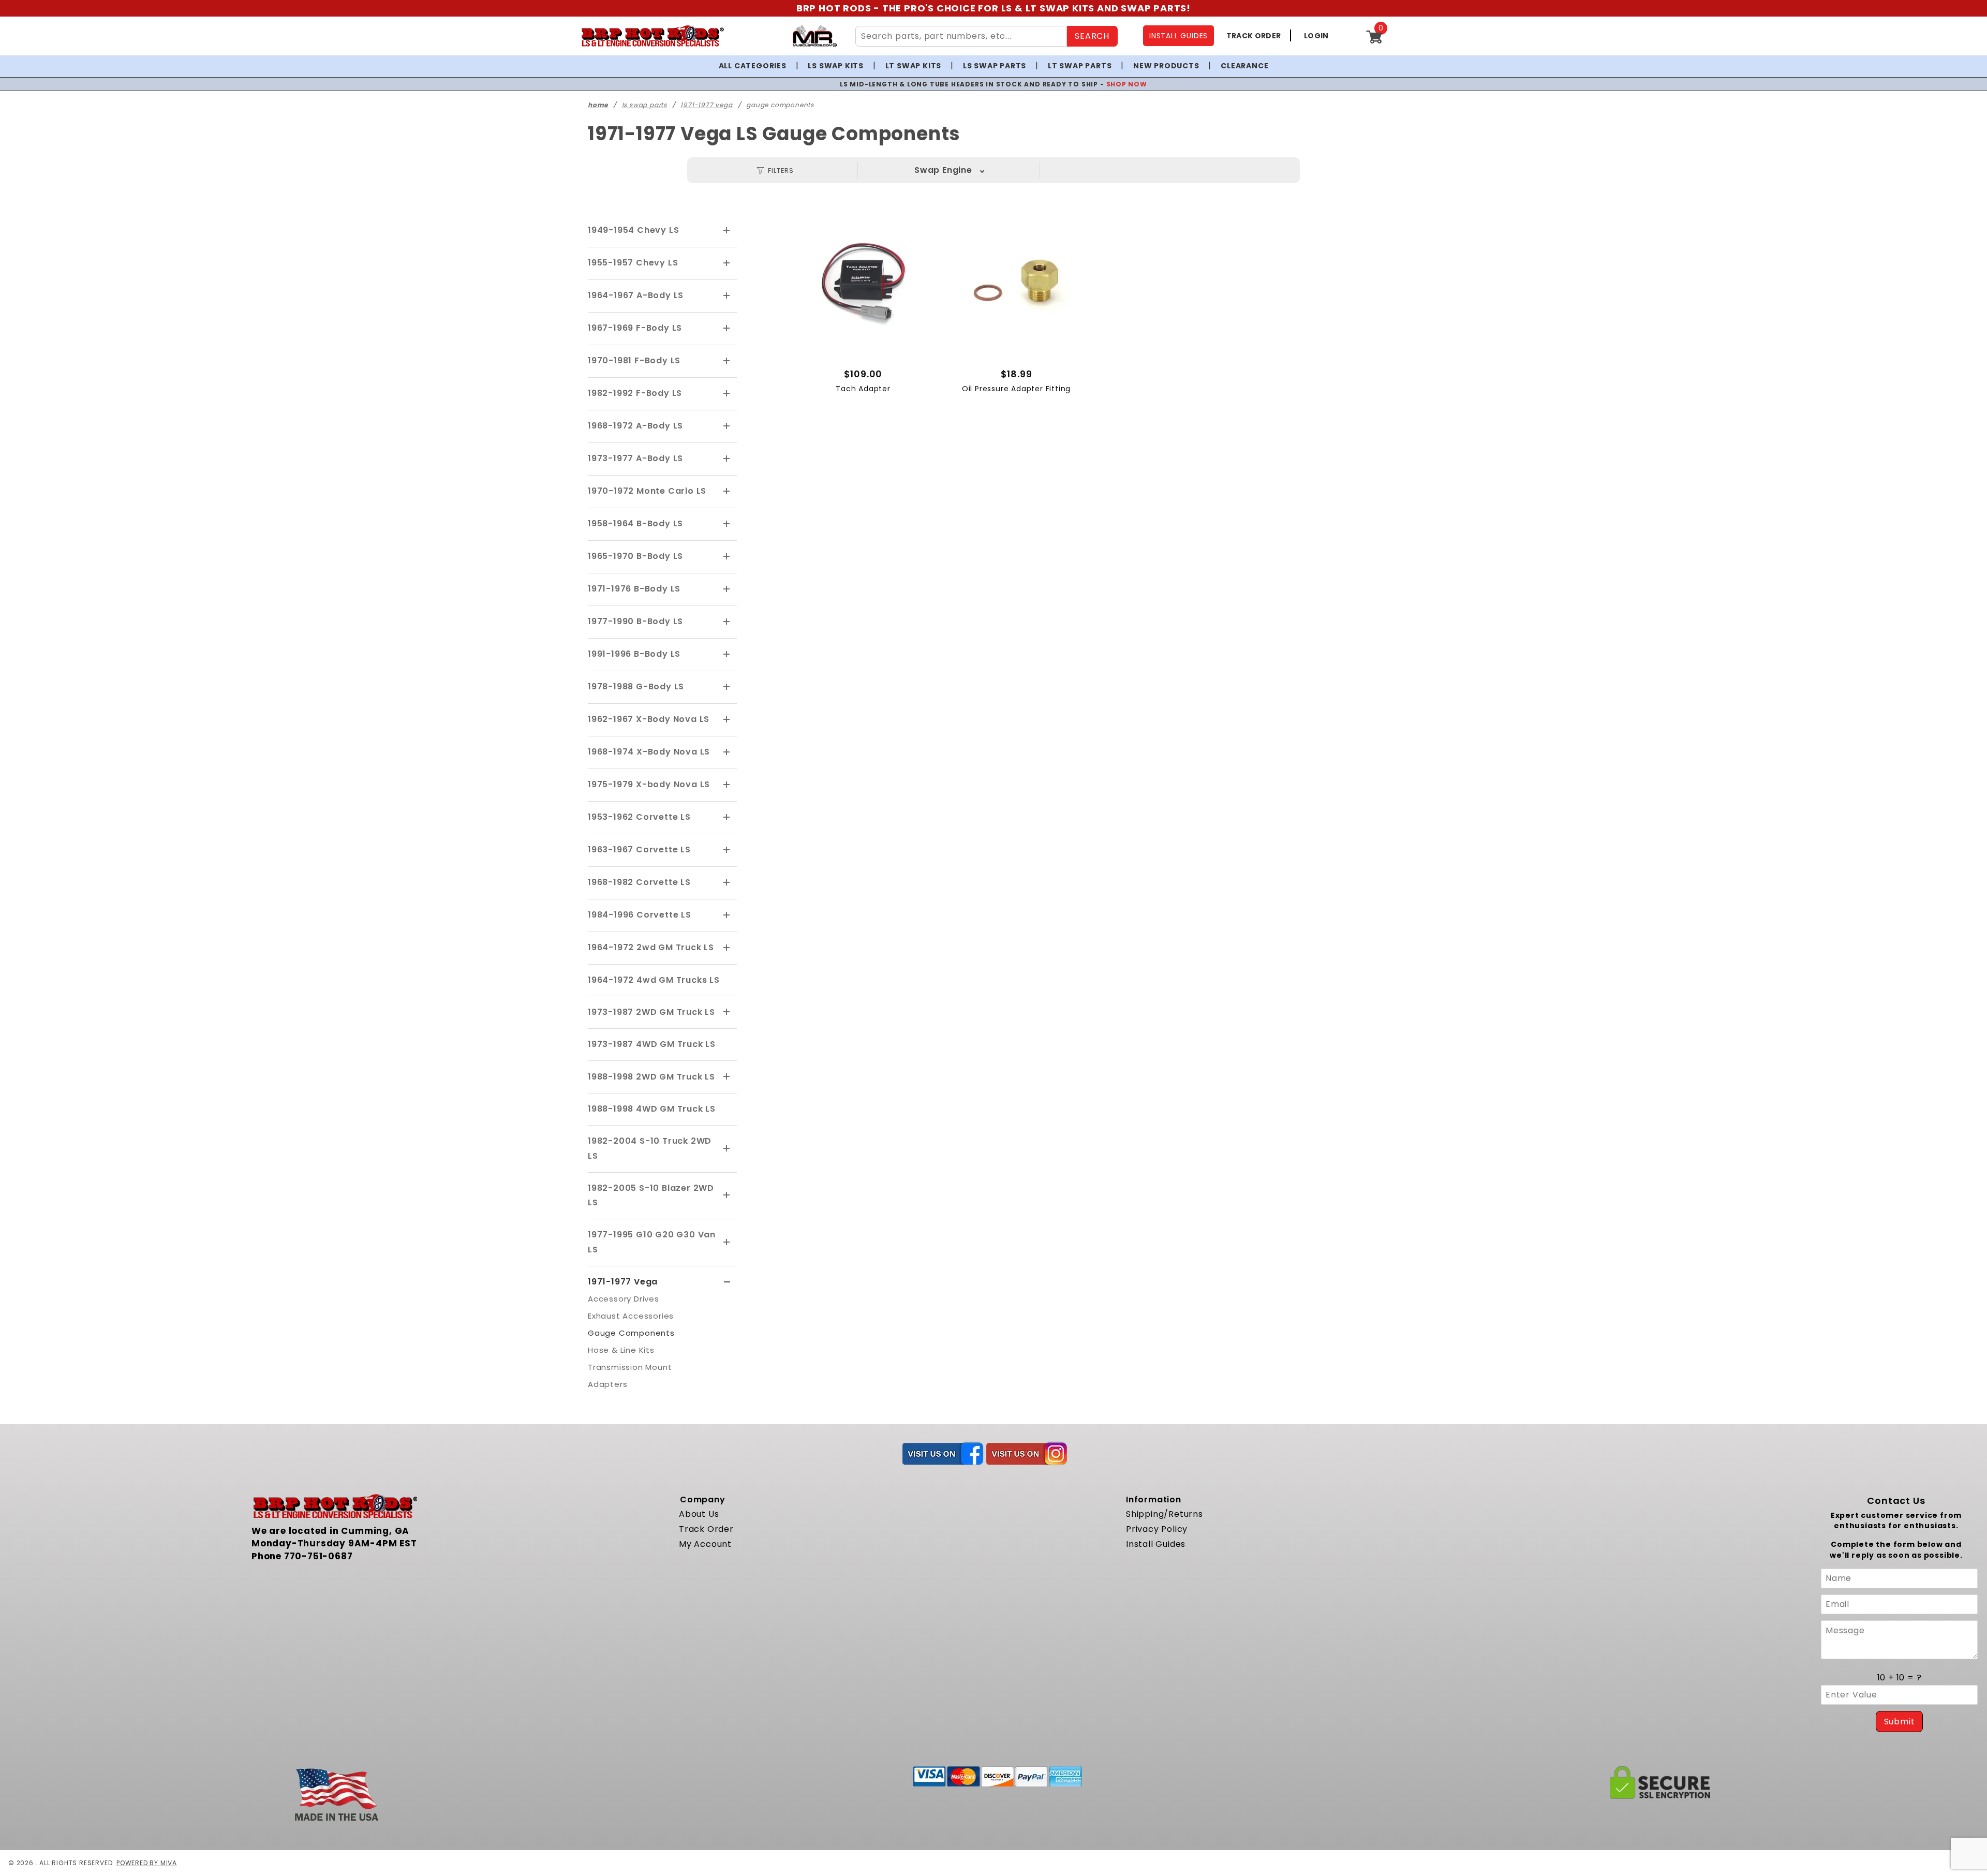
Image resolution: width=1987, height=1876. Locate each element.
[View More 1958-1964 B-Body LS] (727, 524)
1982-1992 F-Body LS (635, 393)
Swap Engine (943, 170)
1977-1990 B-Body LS (635, 621)
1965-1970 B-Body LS (635, 556)
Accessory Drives (624, 1299)
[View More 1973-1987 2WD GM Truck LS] (727, 1012)
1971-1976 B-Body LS (634, 589)
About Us (699, 1514)
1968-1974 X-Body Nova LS (649, 752)
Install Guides (1156, 1544)
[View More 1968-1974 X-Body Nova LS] (727, 752)
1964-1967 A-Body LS (636, 295)
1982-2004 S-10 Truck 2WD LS (650, 1148)
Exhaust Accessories (631, 1316)
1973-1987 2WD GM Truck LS (651, 1012)
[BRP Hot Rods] (652, 36)
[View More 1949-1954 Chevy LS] (727, 231)
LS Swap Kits (836, 66)
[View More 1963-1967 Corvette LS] (727, 850)
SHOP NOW (1127, 84)
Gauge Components (631, 1333)
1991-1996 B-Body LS (634, 654)
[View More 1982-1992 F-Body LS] (727, 394)
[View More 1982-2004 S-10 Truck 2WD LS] (727, 1149)
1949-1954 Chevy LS (633, 230)
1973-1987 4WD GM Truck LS (652, 1044)
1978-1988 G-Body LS (636, 686)
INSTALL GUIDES (1178, 36)
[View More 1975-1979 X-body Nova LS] (727, 785)
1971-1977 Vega (623, 1282)
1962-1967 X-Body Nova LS (649, 719)
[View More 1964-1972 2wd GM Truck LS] (727, 948)
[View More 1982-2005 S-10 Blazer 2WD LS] (727, 1195)
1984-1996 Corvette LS (640, 915)
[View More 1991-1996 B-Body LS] (727, 655)
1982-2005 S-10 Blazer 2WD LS (651, 1195)
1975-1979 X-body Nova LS (649, 784)
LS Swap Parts (995, 66)
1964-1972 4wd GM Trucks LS (654, 980)
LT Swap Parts (1080, 66)
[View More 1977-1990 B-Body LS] (727, 622)
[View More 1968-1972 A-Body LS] (727, 426)
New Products (1166, 66)
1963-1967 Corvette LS (639, 850)
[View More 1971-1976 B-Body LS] (727, 589)
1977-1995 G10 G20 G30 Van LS (652, 1242)
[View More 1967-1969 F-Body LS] (727, 329)
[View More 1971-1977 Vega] (727, 1282)
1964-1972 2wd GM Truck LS (651, 947)
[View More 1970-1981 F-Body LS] (727, 361)
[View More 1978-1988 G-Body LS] (727, 687)
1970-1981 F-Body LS (634, 360)
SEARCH (1092, 36)
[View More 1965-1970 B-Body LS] (727, 557)
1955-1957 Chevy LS (633, 263)
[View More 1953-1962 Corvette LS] (727, 818)
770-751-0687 (318, 1556)
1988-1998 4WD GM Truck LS (652, 1109)
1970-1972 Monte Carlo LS (647, 491)
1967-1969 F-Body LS (635, 328)
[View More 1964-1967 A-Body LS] (727, 296)
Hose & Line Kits (621, 1350)
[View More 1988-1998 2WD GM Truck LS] (727, 1077)
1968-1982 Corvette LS (639, 882)
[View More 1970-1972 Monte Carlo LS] (727, 492)
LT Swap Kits (914, 66)
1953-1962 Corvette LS (639, 817)
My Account (705, 1544)
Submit (1900, 1722)
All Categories (753, 66)
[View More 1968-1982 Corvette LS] (727, 883)
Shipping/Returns (1165, 1514)
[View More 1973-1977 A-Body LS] (727, 459)
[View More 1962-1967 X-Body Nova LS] (727, 720)
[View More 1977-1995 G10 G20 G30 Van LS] (727, 1243)
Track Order (706, 1529)
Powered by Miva (147, 1863)
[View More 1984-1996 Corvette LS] (727, 915)
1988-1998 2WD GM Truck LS (651, 1077)
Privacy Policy (1157, 1529)
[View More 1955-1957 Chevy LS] (727, 263)
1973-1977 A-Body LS (635, 458)
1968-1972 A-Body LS (635, 426)
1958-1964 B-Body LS (635, 523)
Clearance (1244, 66)
